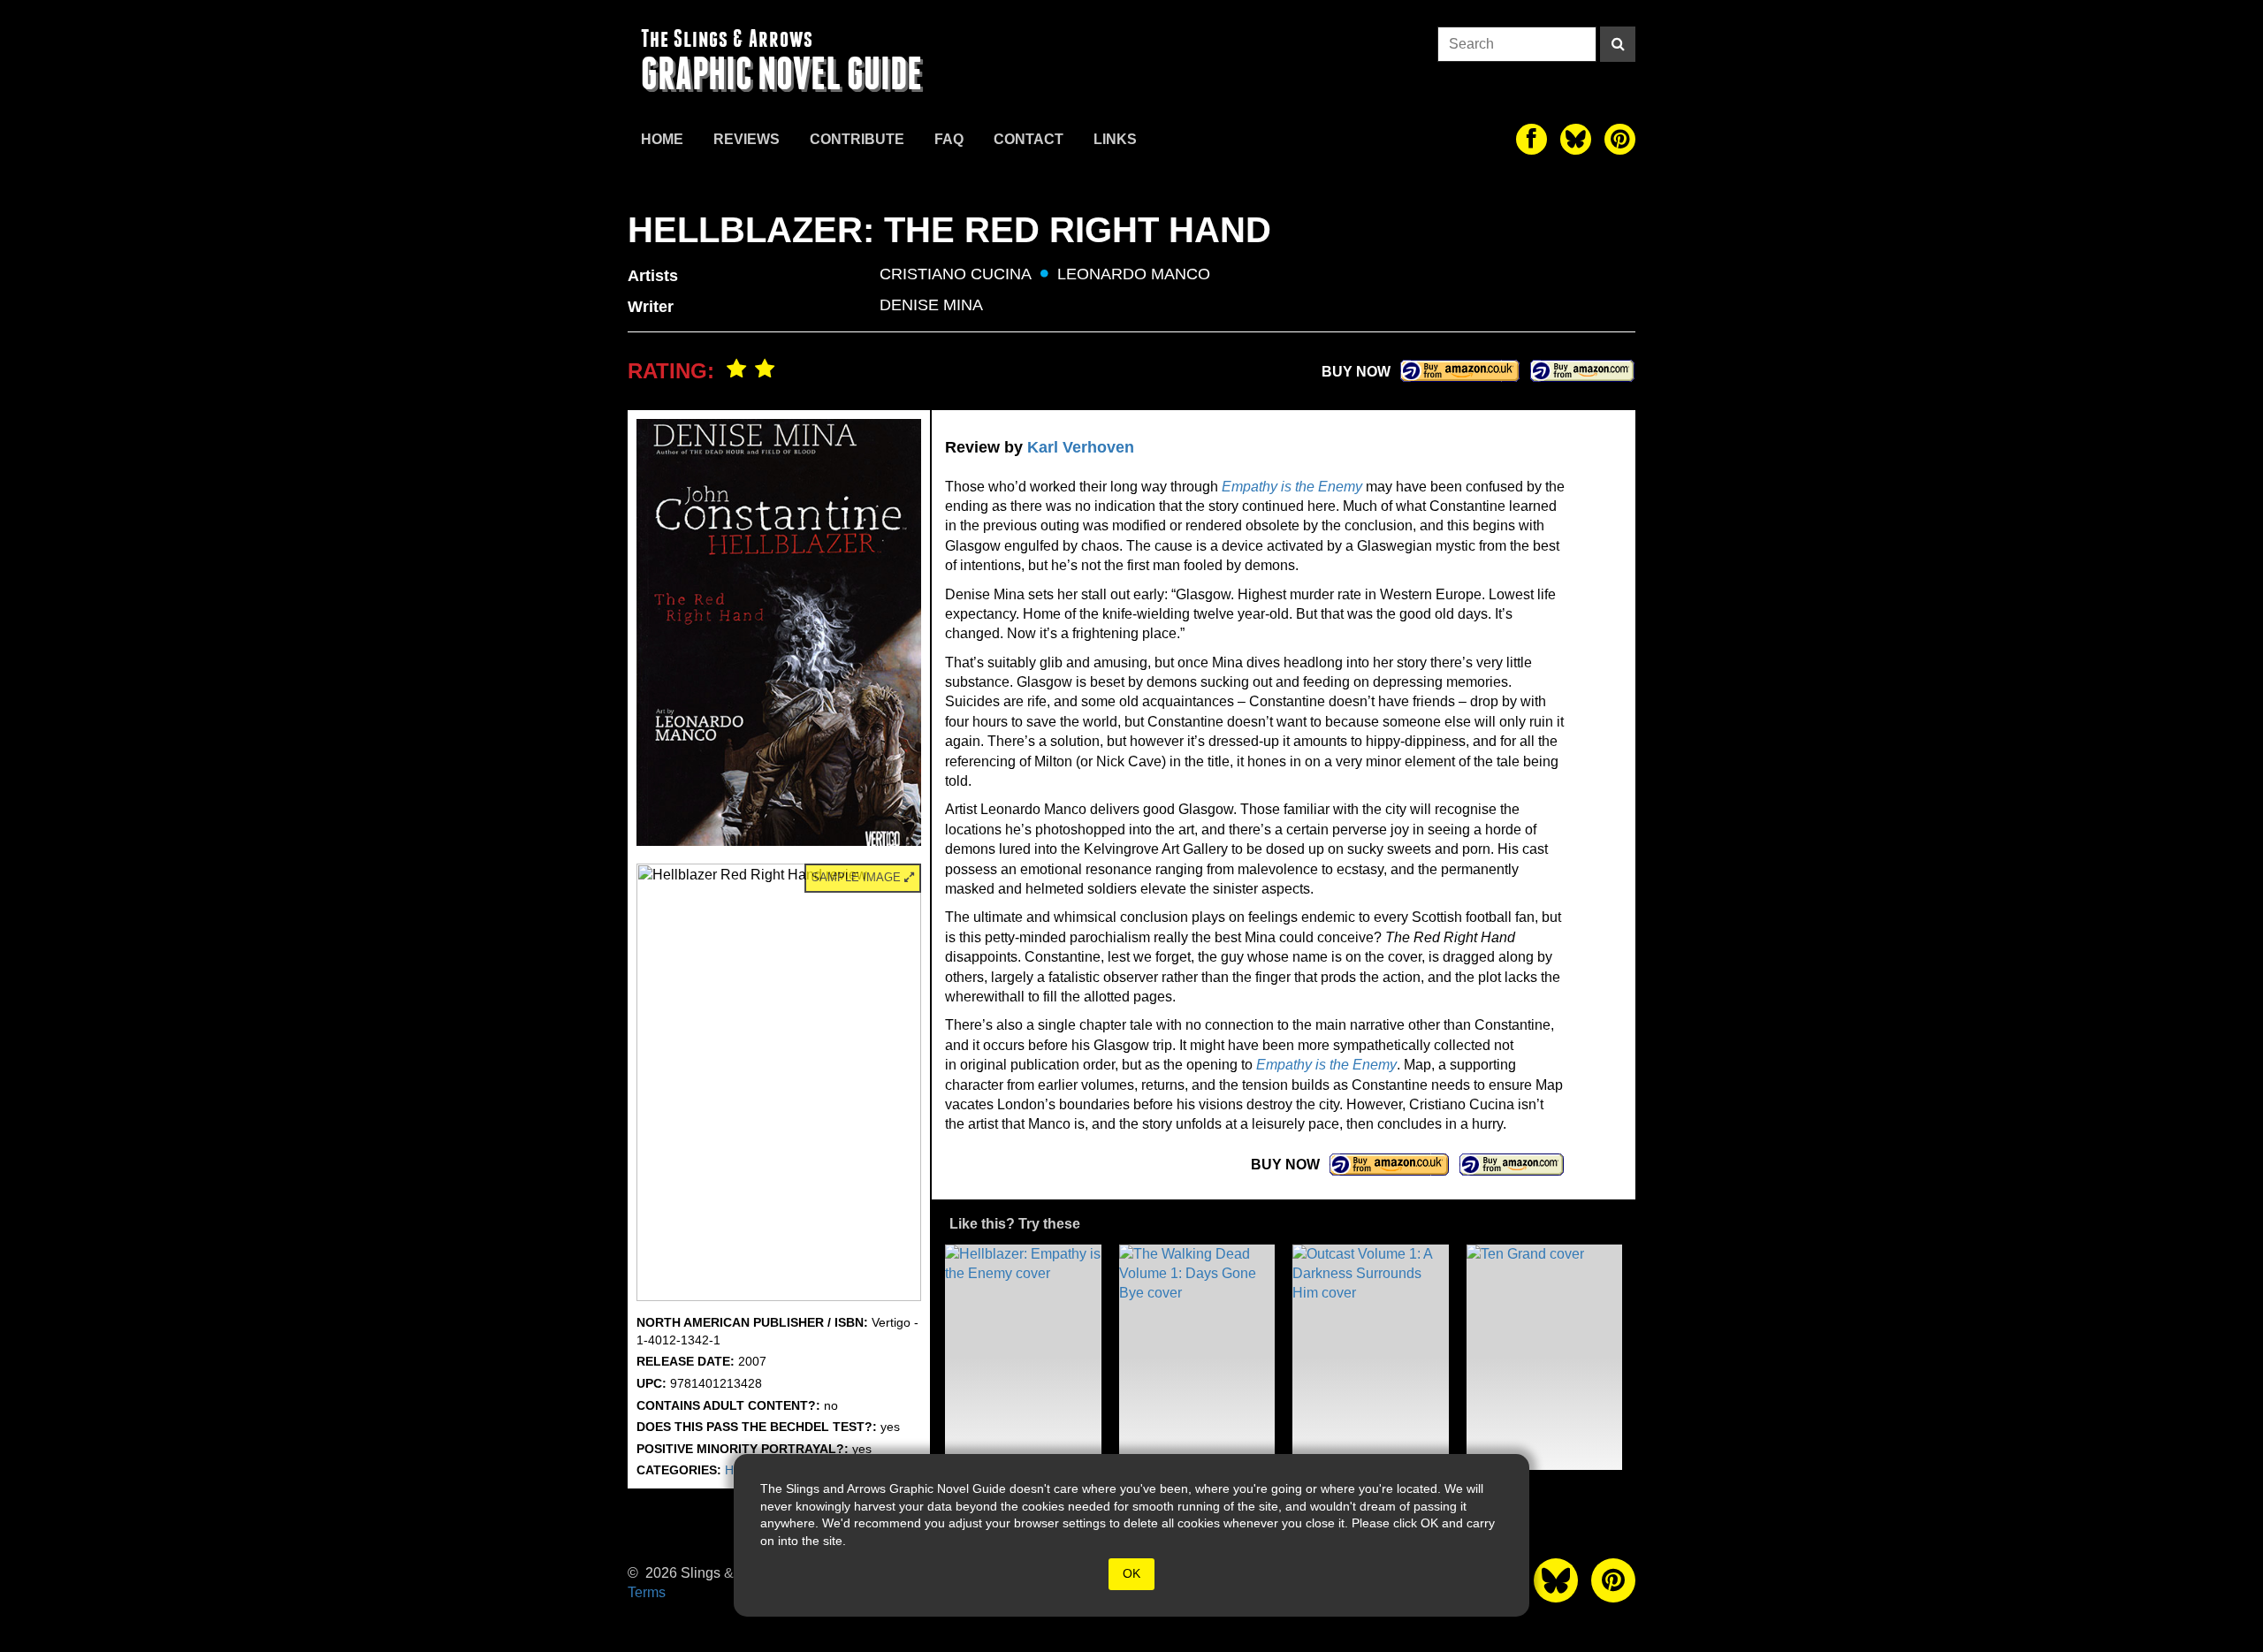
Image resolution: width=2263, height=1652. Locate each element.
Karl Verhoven (1081, 447)
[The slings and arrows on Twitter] (1576, 139)
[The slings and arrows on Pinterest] (1620, 139)
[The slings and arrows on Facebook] (1532, 139)
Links (1115, 139)
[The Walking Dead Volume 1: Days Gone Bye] (1197, 1357)
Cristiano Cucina (956, 274)
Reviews (747, 139)
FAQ (949, 139)
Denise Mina (931, 305)
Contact (1029, 139)
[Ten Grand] (1545, 1357)
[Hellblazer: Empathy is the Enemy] (1023, 1357)
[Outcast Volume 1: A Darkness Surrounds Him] (1371, 1357)
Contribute (857, 139)
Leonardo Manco (1134, 274)
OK (1131, 1573)
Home (662, 139)
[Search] (1618, 44)
